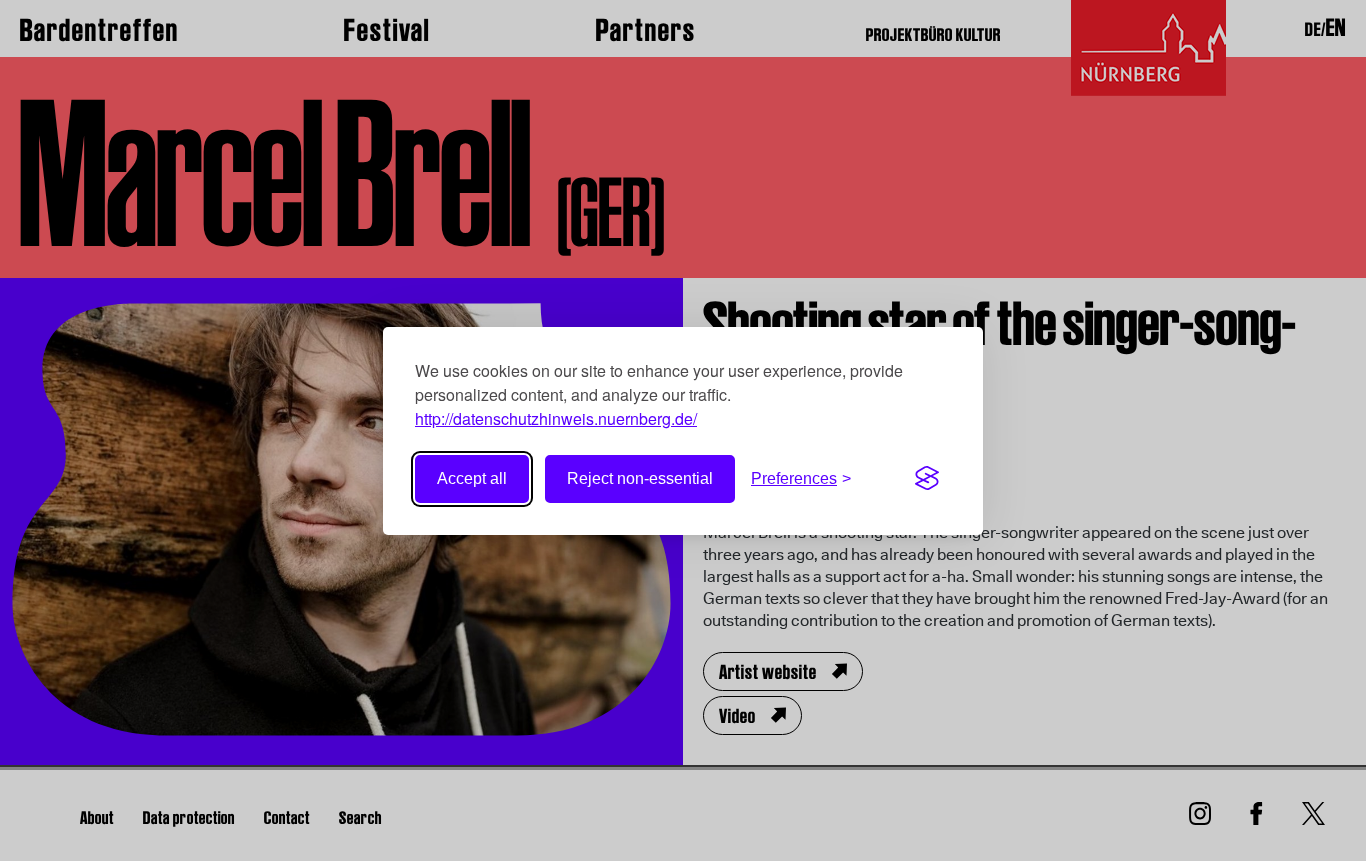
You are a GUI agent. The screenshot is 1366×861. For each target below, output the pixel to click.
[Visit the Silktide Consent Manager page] (927, 479)
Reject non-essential (640, 478)
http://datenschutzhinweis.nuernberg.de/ (556, 418)
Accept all (472, 478)
